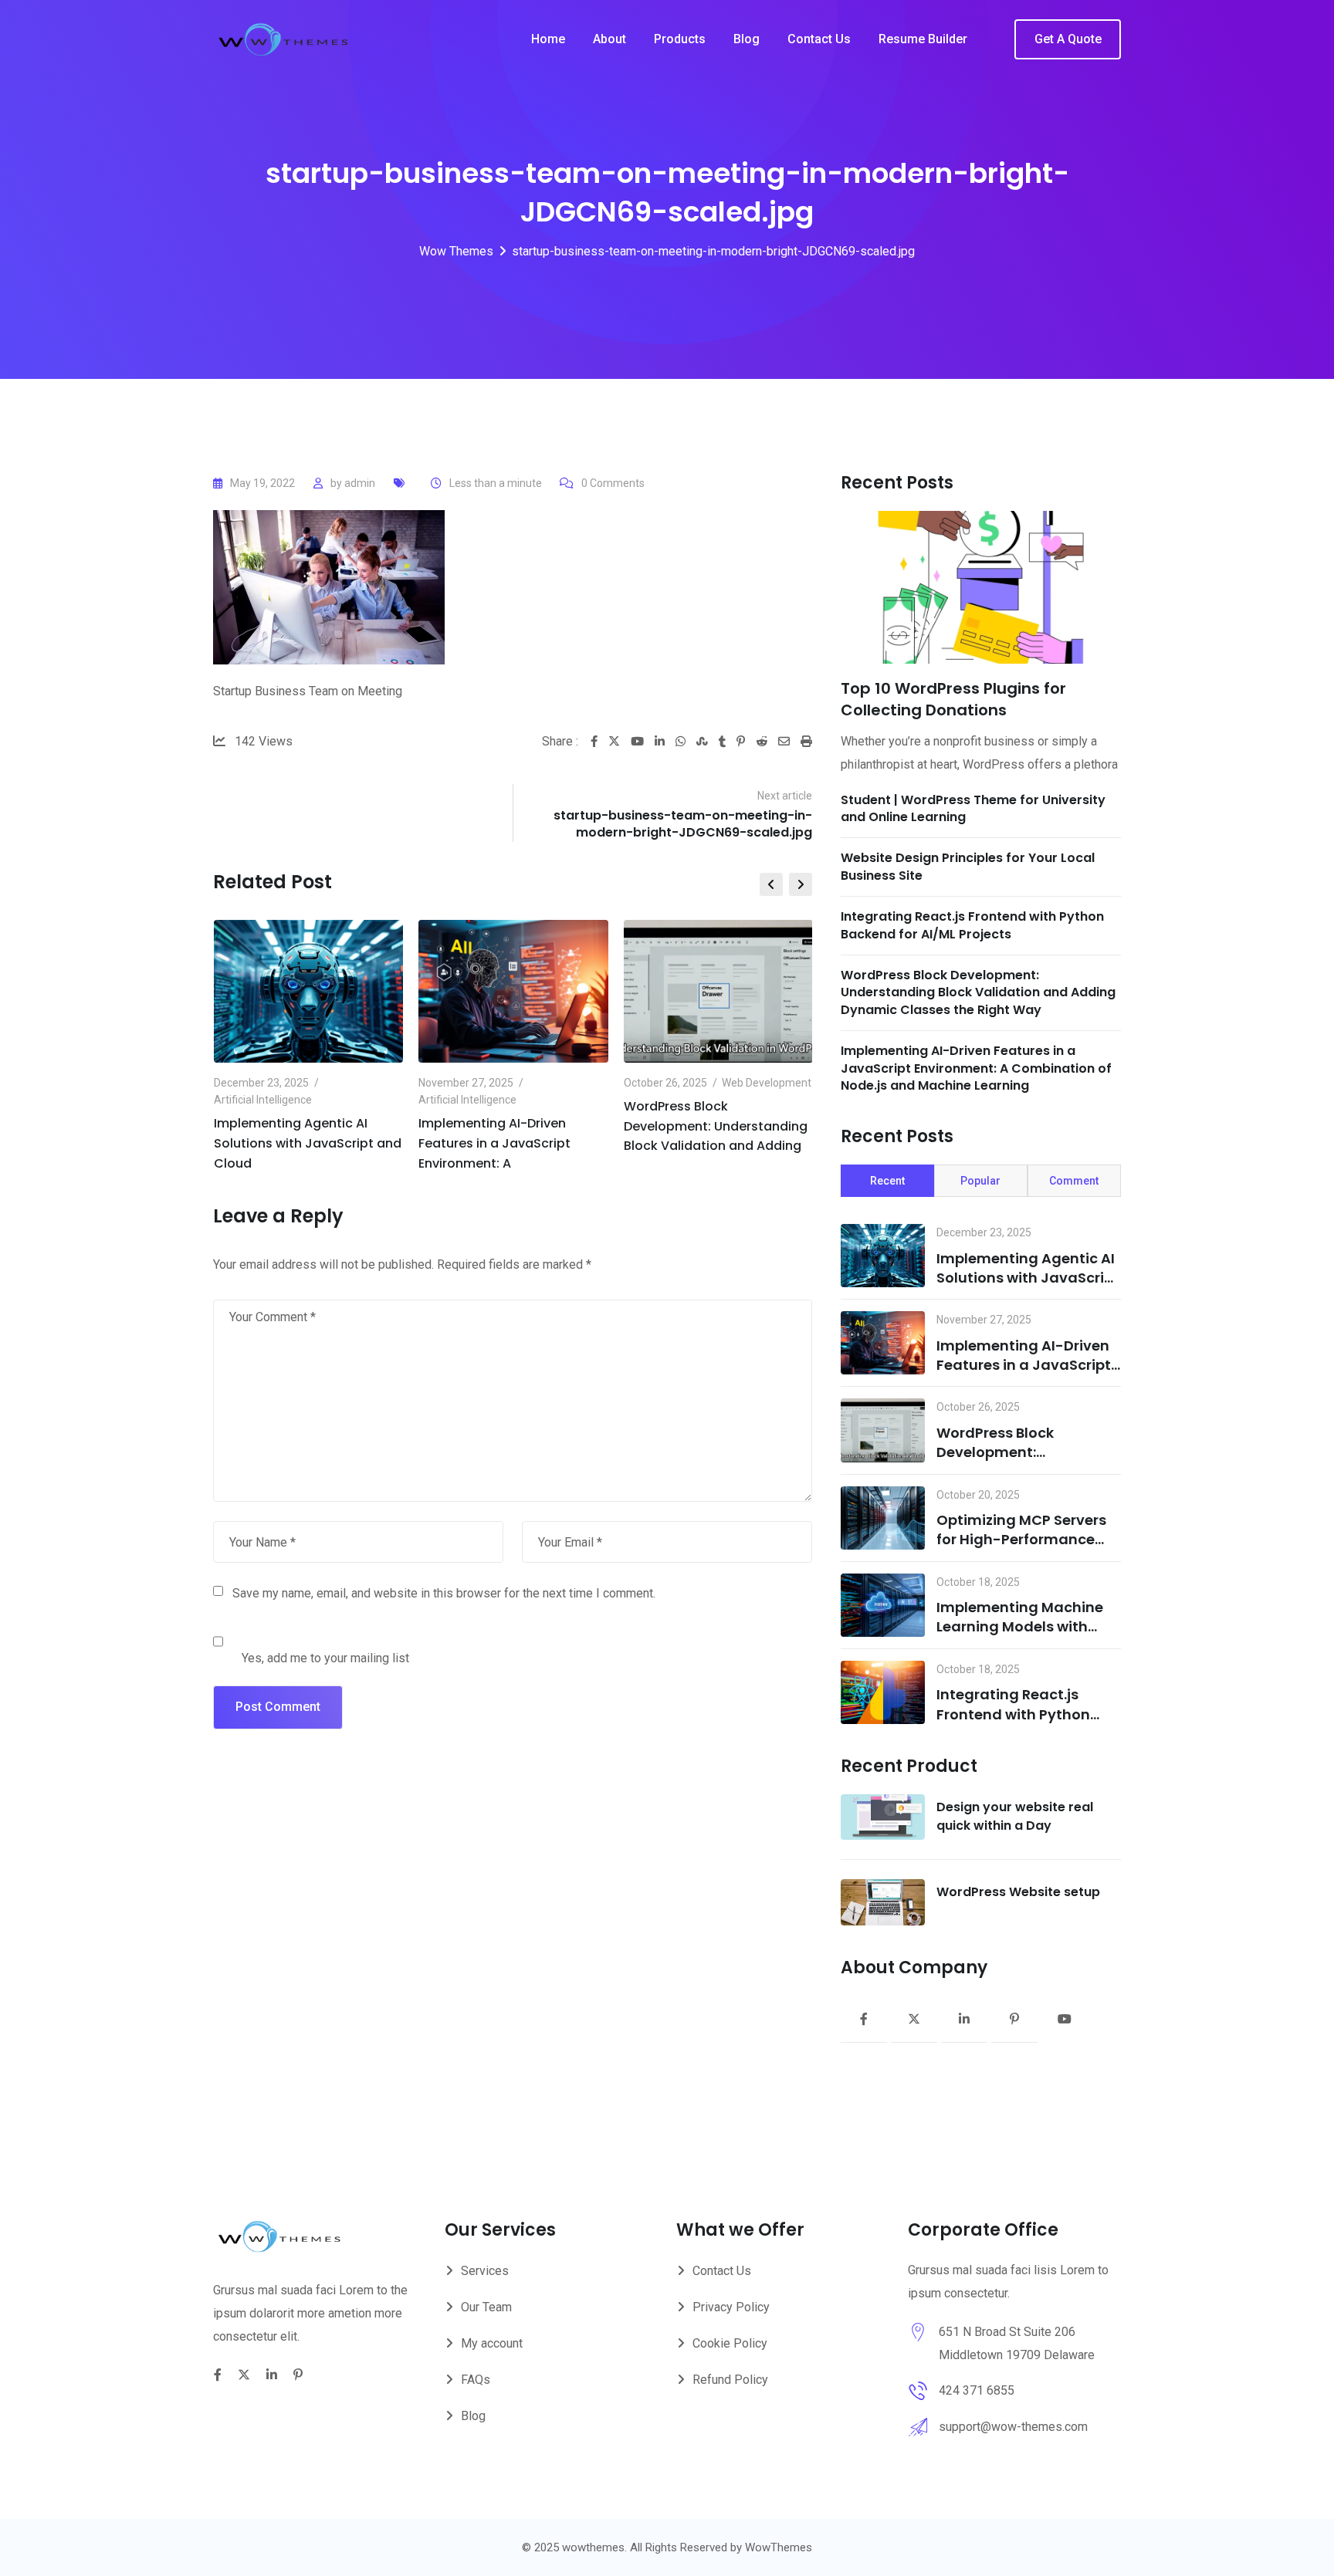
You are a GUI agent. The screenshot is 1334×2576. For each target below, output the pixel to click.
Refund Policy (730, 2380)
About (609, 39)
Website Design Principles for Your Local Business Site (968, 866)
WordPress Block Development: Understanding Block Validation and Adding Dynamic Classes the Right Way (978, 992)
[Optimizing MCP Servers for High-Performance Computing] (883, 1518)
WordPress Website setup (1018, 1892)
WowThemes (779, 2547)
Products (680, 39)
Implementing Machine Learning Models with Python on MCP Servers (1020, 1626)
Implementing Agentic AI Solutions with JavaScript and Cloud (308, 1143)
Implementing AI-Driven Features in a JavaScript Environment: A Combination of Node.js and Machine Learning (976, 1068)
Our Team (486, 2307)
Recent (887, 1181)
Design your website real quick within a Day (1015, 1816)
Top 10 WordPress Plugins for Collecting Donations (953, 699)
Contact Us (819, 39)
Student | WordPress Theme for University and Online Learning (973, 808)
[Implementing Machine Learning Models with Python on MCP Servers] (883, 1605)
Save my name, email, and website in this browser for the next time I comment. (444, 1593)
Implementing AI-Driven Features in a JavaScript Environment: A (494, 1143)
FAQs (476, 2380)
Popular (980, 1181)
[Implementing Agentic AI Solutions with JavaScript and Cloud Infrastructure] (883, 1256)
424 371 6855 (977, 2390)
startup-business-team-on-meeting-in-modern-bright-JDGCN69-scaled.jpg (683, 824)
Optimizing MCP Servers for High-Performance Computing (1021, 1539)
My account (492, 2343)
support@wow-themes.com (1013, 2427)
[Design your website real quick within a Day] (883, 1817)
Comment (1074, 1181)
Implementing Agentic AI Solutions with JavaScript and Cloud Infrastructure (1028, 1278)
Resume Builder (923, 39)
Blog (747, 39)
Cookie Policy (730, 2343)
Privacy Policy (731, 2307)
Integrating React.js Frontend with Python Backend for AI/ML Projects (972, 925)
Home (548, 39)
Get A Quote (1068, 39)
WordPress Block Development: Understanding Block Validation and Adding (716, 1126)
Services (485, 2271)
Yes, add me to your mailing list (324, 1658)
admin (360, 483)
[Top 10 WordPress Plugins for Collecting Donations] (981, 587)
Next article (785, 796)
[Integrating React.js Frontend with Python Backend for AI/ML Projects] (883, 1692)
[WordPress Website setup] (883, 1902)
